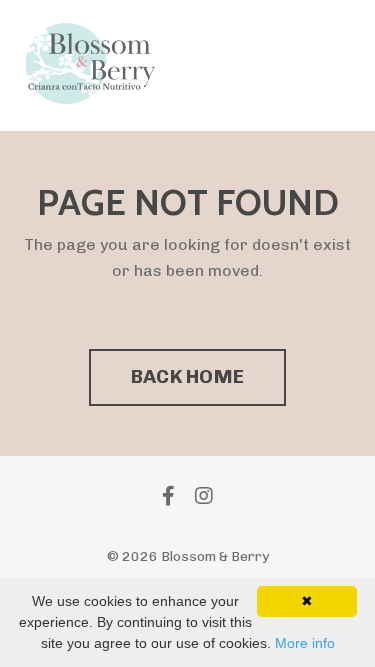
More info (305, 643)
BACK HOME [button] (187, 376)
